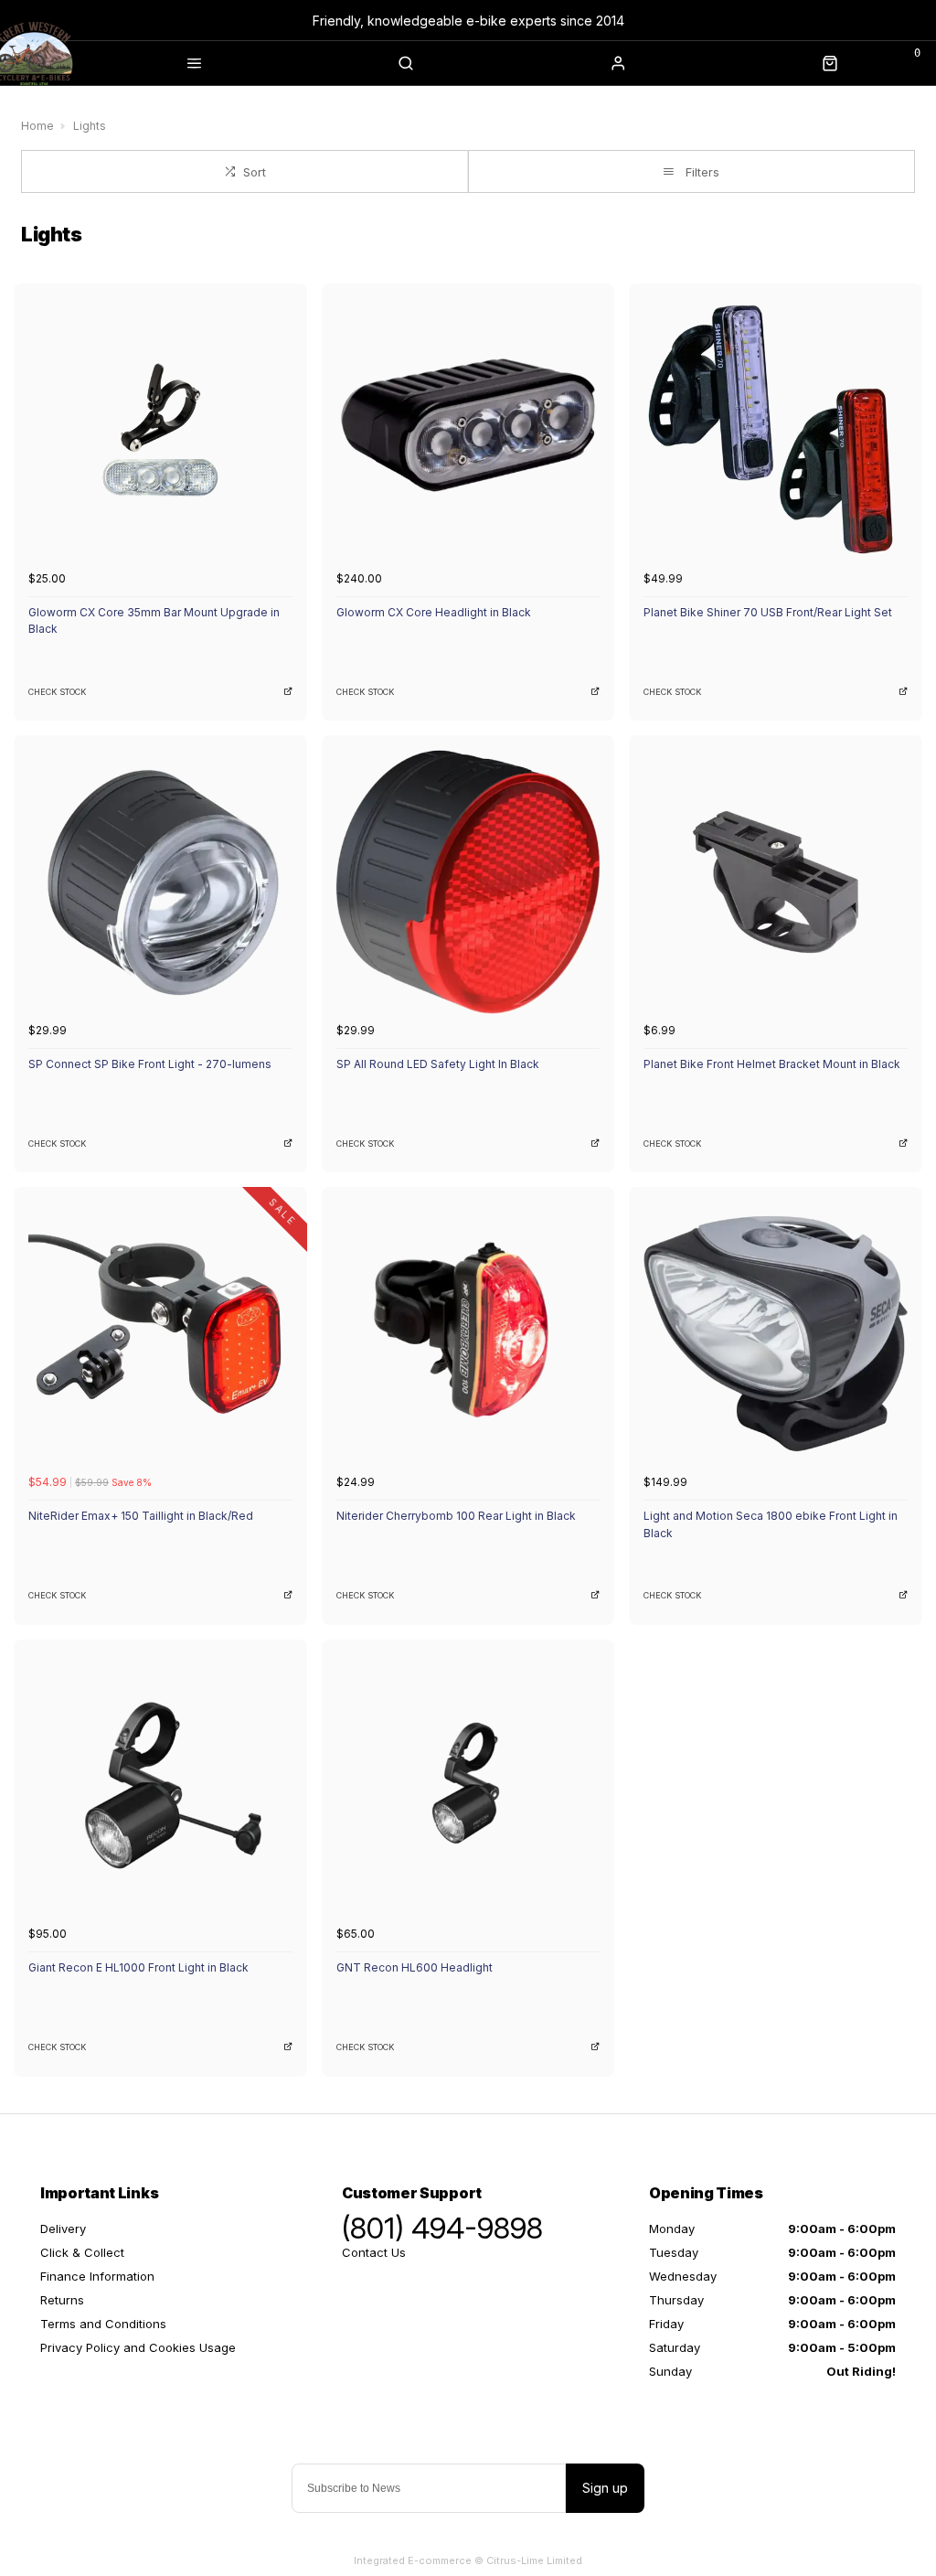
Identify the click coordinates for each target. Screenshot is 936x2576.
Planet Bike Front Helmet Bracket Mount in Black (772, 1064)
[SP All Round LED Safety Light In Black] (468, 882)
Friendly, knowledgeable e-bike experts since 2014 (468, 21)
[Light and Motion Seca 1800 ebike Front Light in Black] (776, 1334)
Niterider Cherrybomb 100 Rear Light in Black (456, 1516)
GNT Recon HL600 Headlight (415, 1967)
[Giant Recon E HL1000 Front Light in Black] (160, 1786)
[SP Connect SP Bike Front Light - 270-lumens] (160, 882)
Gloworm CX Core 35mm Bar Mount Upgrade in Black (154, 621)
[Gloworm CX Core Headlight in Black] (468, 430)
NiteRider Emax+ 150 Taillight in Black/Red (141, 1516)
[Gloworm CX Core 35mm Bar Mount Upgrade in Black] (160, 430)
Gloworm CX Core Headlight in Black (434, 612)
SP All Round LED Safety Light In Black (438, 1064)
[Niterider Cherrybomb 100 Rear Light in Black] (468, 1334)
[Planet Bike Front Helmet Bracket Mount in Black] (776, 882)
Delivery (63, 2229)
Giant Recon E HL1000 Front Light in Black (138, 1967)
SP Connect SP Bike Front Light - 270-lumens (150, 1064)
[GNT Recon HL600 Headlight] (468, 1786)
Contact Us (374, 2252)
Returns (62, 2300)
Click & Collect (82, 2252)
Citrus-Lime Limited (534, 2560)
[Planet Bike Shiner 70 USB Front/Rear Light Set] (776, 430)
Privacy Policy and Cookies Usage (138, 2347)
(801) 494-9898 (442, 2229)
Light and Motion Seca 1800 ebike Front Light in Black (771, 1524)
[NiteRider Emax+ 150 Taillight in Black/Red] (160, 1334)
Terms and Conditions (103, 2324)
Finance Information (97, 2276)
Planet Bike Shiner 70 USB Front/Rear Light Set (768, 612)
